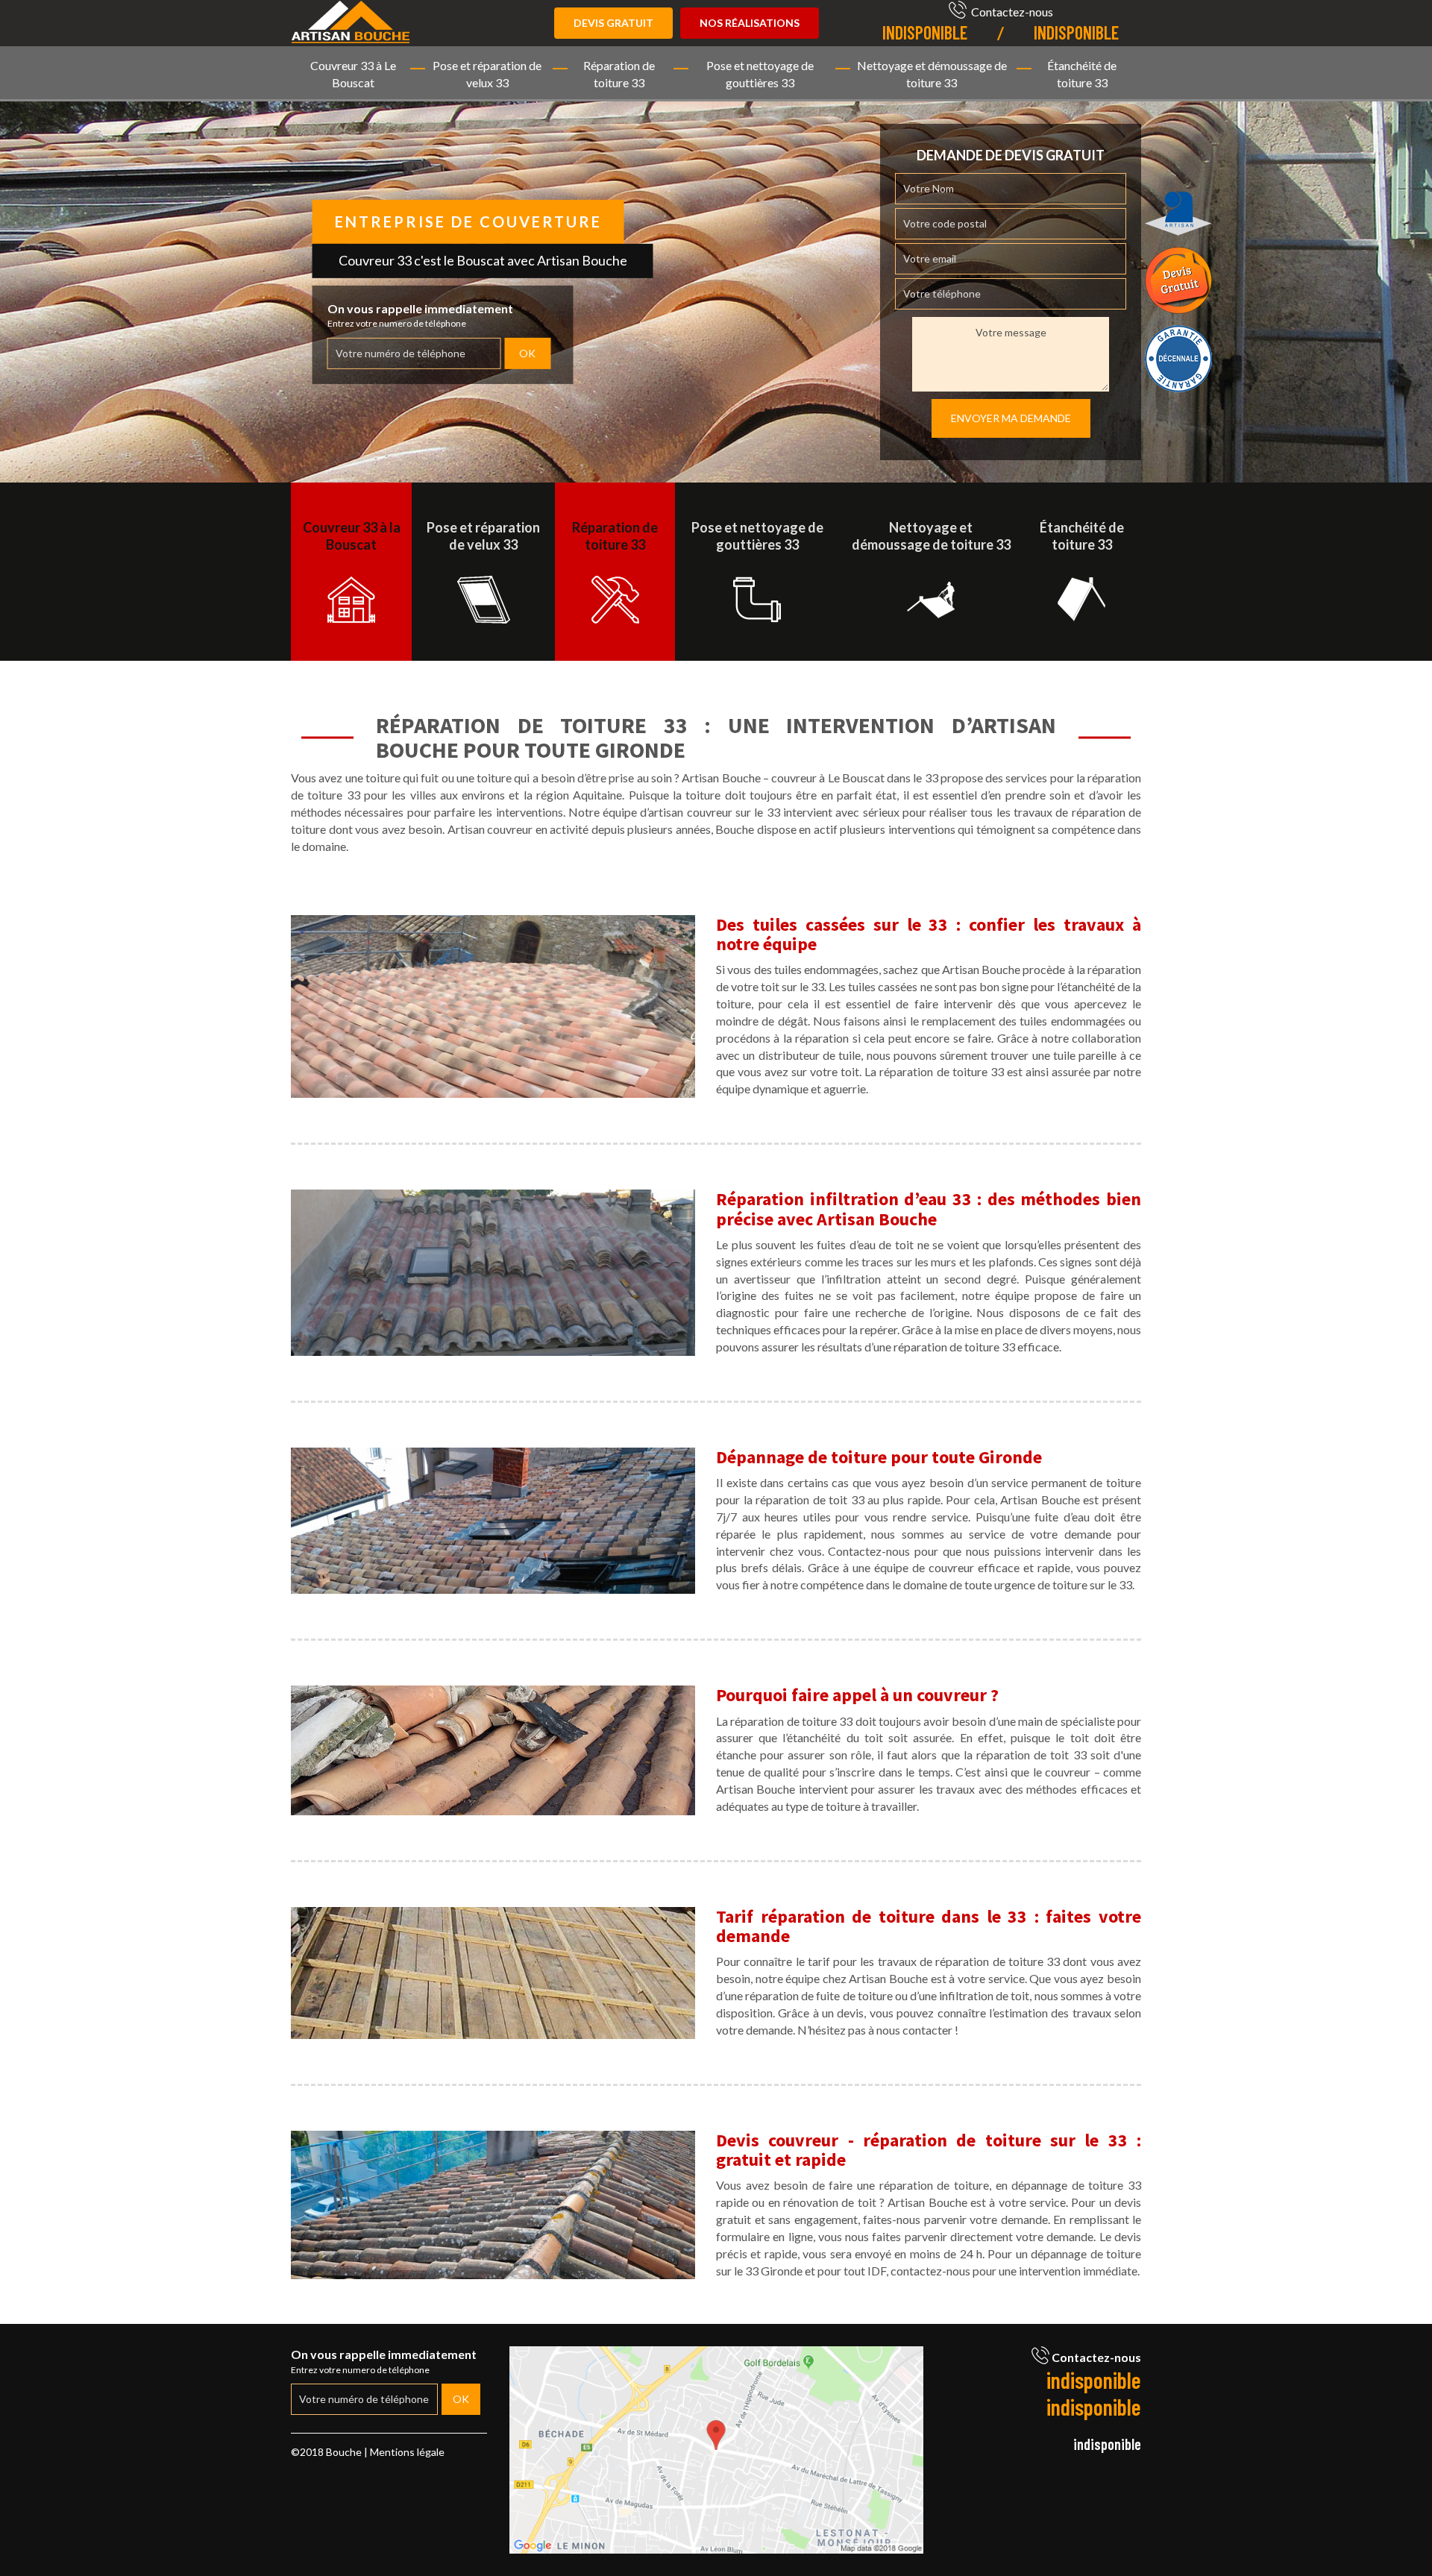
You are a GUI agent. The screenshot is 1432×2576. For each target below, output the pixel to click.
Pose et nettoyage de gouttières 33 (760, 74)
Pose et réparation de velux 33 (487, 74)
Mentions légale (407, 2452)
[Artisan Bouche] (351, 20)
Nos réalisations (750, 23)
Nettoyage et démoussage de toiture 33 (932, 74)
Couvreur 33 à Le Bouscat (353, 74)
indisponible (925, 32)
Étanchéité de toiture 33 (1082, 74)
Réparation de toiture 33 (619, 74)
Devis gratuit (613, 23)
